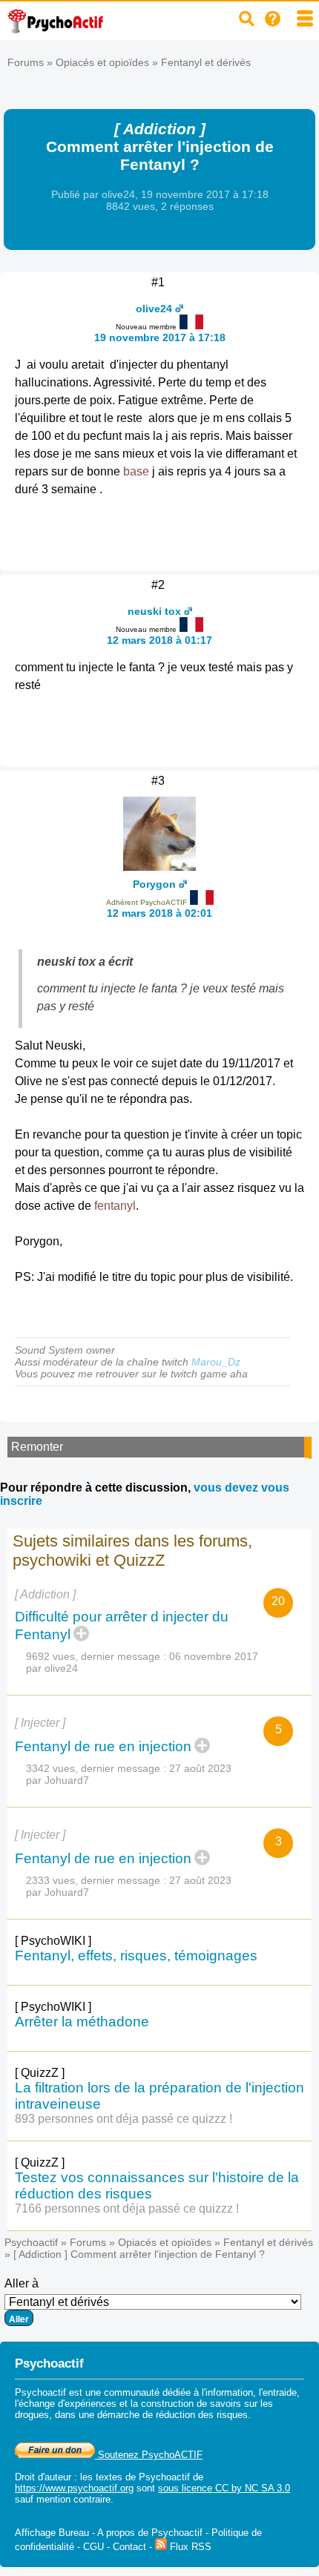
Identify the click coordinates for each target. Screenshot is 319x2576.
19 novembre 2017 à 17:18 (160, 337)
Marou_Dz (216, 1362)
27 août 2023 (200, 1768)
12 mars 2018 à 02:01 (159, 913)
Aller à (22, 2283)
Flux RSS (189, 2547)
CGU (93, 2547)
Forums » (32, 62)
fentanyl (115, 1206)
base (136, 471)
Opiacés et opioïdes (102, 62)
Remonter (37, 1447)
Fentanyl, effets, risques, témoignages (136, 1956)
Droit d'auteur (43, 2477)
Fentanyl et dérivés (206, 62)
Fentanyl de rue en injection (103, 1746)
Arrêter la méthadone (82, 2022)
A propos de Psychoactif (150, 2533)
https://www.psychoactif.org (74, 2488)
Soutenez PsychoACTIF (149, 2455)
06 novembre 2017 (214, 1656)
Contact (129, 2547)
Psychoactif (31, 2242)
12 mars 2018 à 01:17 (159, 640)
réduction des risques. (203, 2415)
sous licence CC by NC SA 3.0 (224, 2488)
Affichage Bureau (52, 2533)
